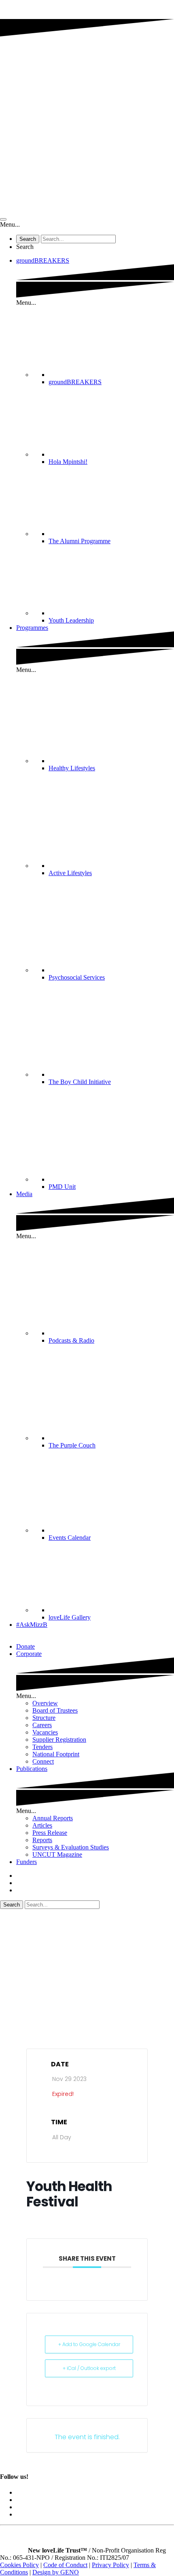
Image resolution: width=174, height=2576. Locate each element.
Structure (44, 1718)
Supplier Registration (59, 1740)
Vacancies (45, 1732)
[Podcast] (111, 1333)
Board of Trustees (55, 1710)
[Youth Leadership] (111, 613)
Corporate (29, 1654)
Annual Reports (53, 1818)
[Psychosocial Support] (111, 970)
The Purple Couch (72, 1445)
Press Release (50, 1833)
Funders (27, 1862)
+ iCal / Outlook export (89, 2368)
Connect (43, 1761)
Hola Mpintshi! (68, 462)
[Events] (111, 1530)
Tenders (42, 1747)
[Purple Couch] (111, 1438)
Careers (42, 1725)
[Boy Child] (111, 1074)
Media (24, 1194)
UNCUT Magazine (57, 1854)
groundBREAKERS (43, 260)
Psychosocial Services (77, 977)
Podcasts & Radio (71, 1340)
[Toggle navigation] (3, 219)
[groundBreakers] (111, 375)
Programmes (32, 628)
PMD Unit (62, 1187)
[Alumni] (111, 534)
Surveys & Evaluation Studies (71, 1847)
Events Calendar (70, 1538)
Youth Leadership (71, 620)
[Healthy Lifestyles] (111, 761)
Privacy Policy (110, 2565)
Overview (45, 1703)
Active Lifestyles (70, 873)
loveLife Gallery (70, 1617)
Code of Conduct (65, 2565)
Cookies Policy (19, 2565)
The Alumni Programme (80, 541)
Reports (42, 1840)
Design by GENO (56, 2572)
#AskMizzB (32, 1625)
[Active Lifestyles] (111, 866)
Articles (42, 1825)
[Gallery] (111, 1610)
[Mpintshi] (111, 454)
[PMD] (111, 1179)
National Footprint (56, 1754)
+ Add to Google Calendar (89, 2344)
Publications (32, 1769)
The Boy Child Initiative (80, 1082)
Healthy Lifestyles (72, 768)
